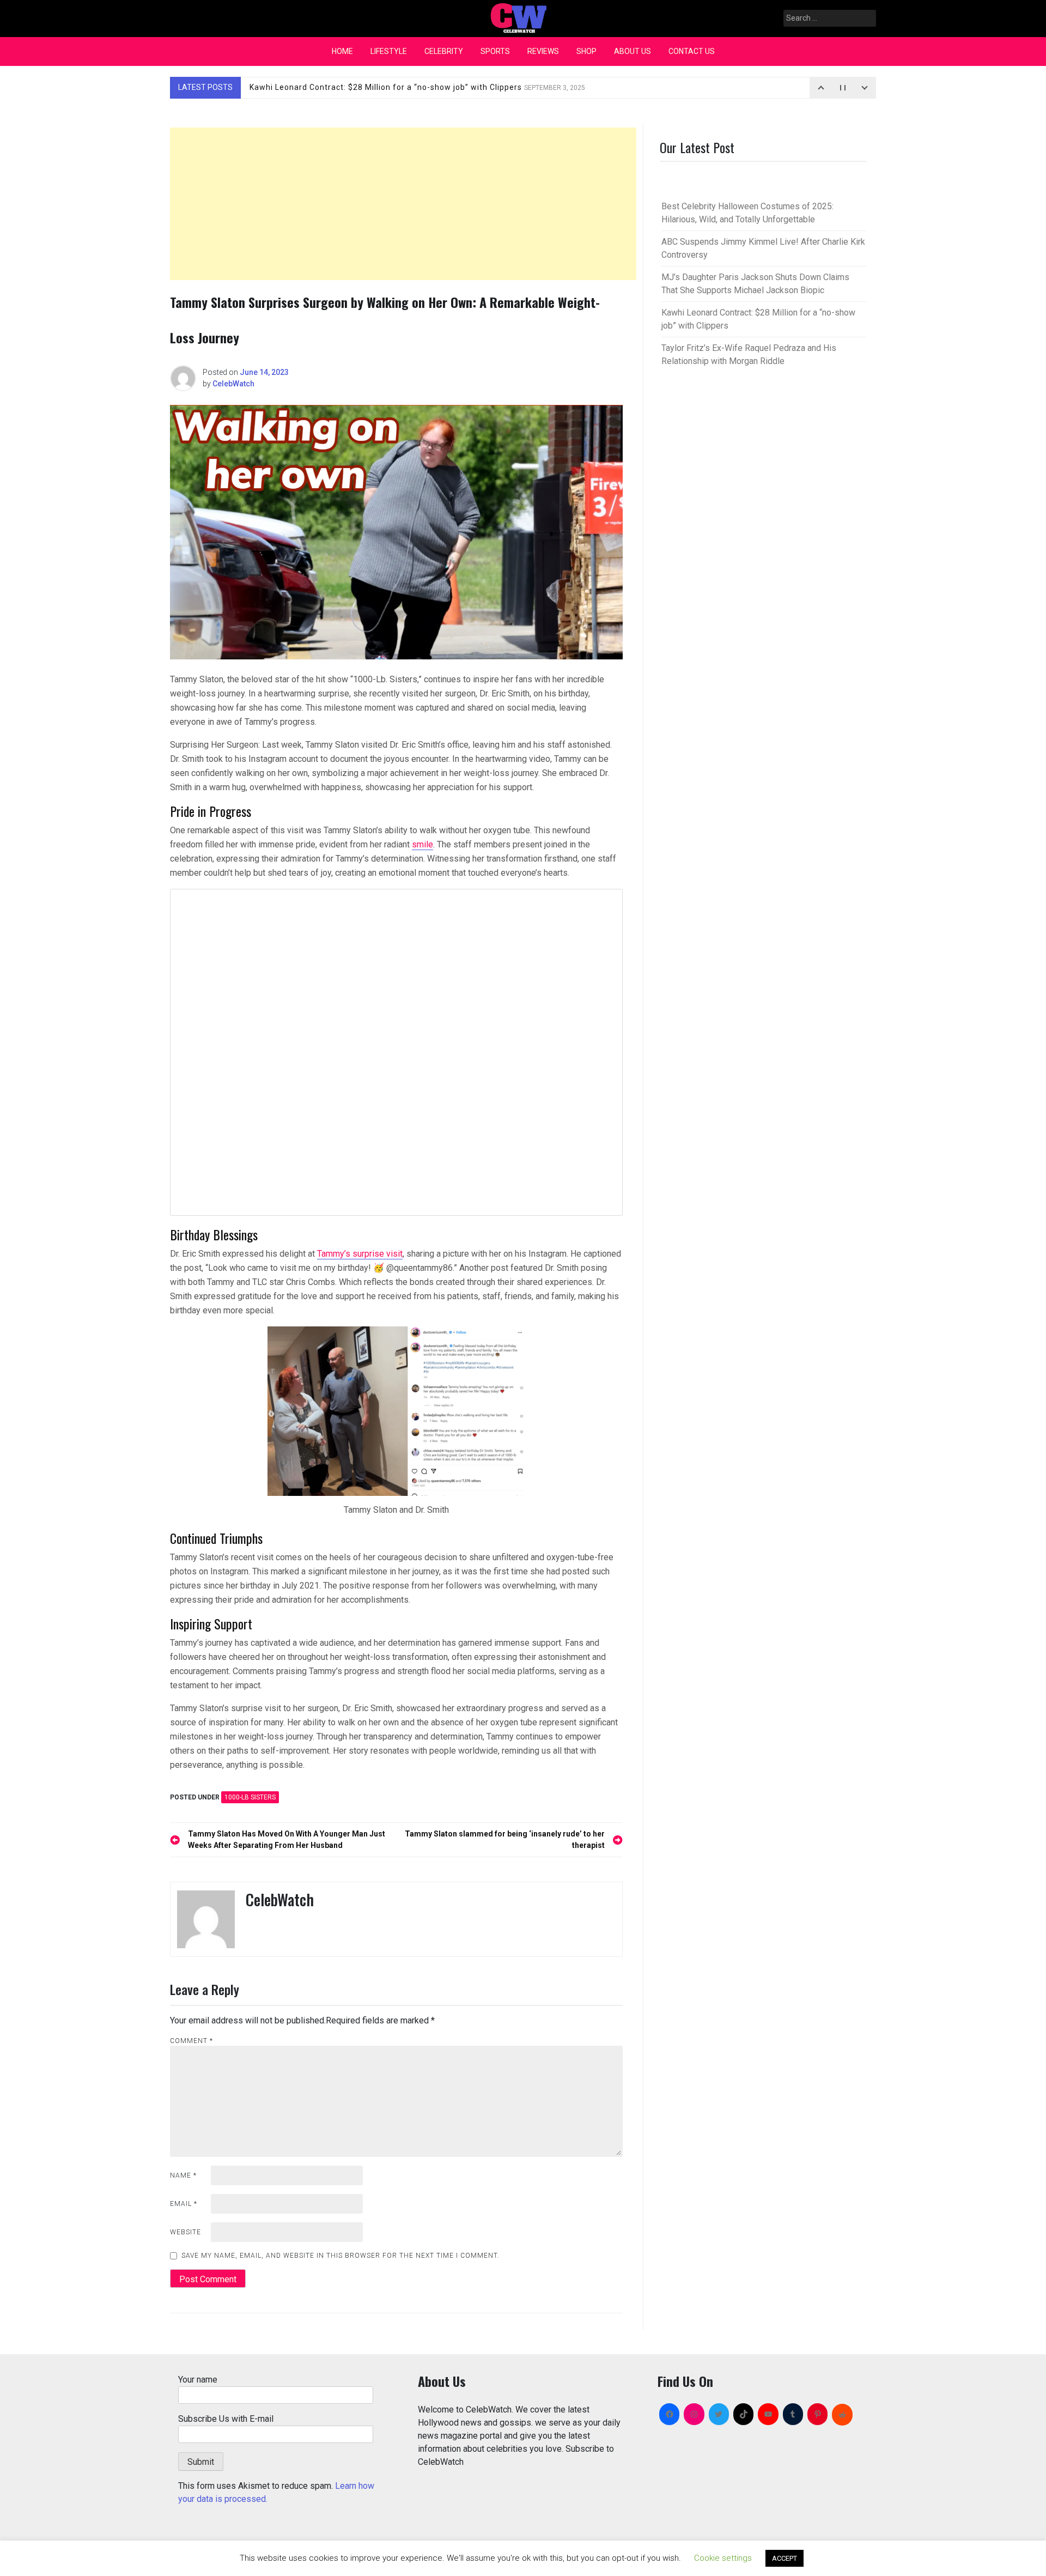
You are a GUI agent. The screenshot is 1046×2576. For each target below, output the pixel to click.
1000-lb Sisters (250, 1797)
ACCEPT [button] (784, 2558)
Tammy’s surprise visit (360, 1254)
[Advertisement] (403, 204)
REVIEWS (543, 51)
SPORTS (495, 51)
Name (183, 2175)
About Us (633, 51)
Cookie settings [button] (723, 2558)
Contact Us (692, 51)
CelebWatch (233, 384)
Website (186, 2232)
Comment (191, 2041)
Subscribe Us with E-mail (226, 2419)
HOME (342, 51)
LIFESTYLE (389, 51)
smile (422, 844)
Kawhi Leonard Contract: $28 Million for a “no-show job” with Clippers (417, 87)
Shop (586, 51)
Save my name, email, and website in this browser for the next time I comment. (340, 2256)
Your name (198, 2380)
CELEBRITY (444, 51)
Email (184, 2204)
